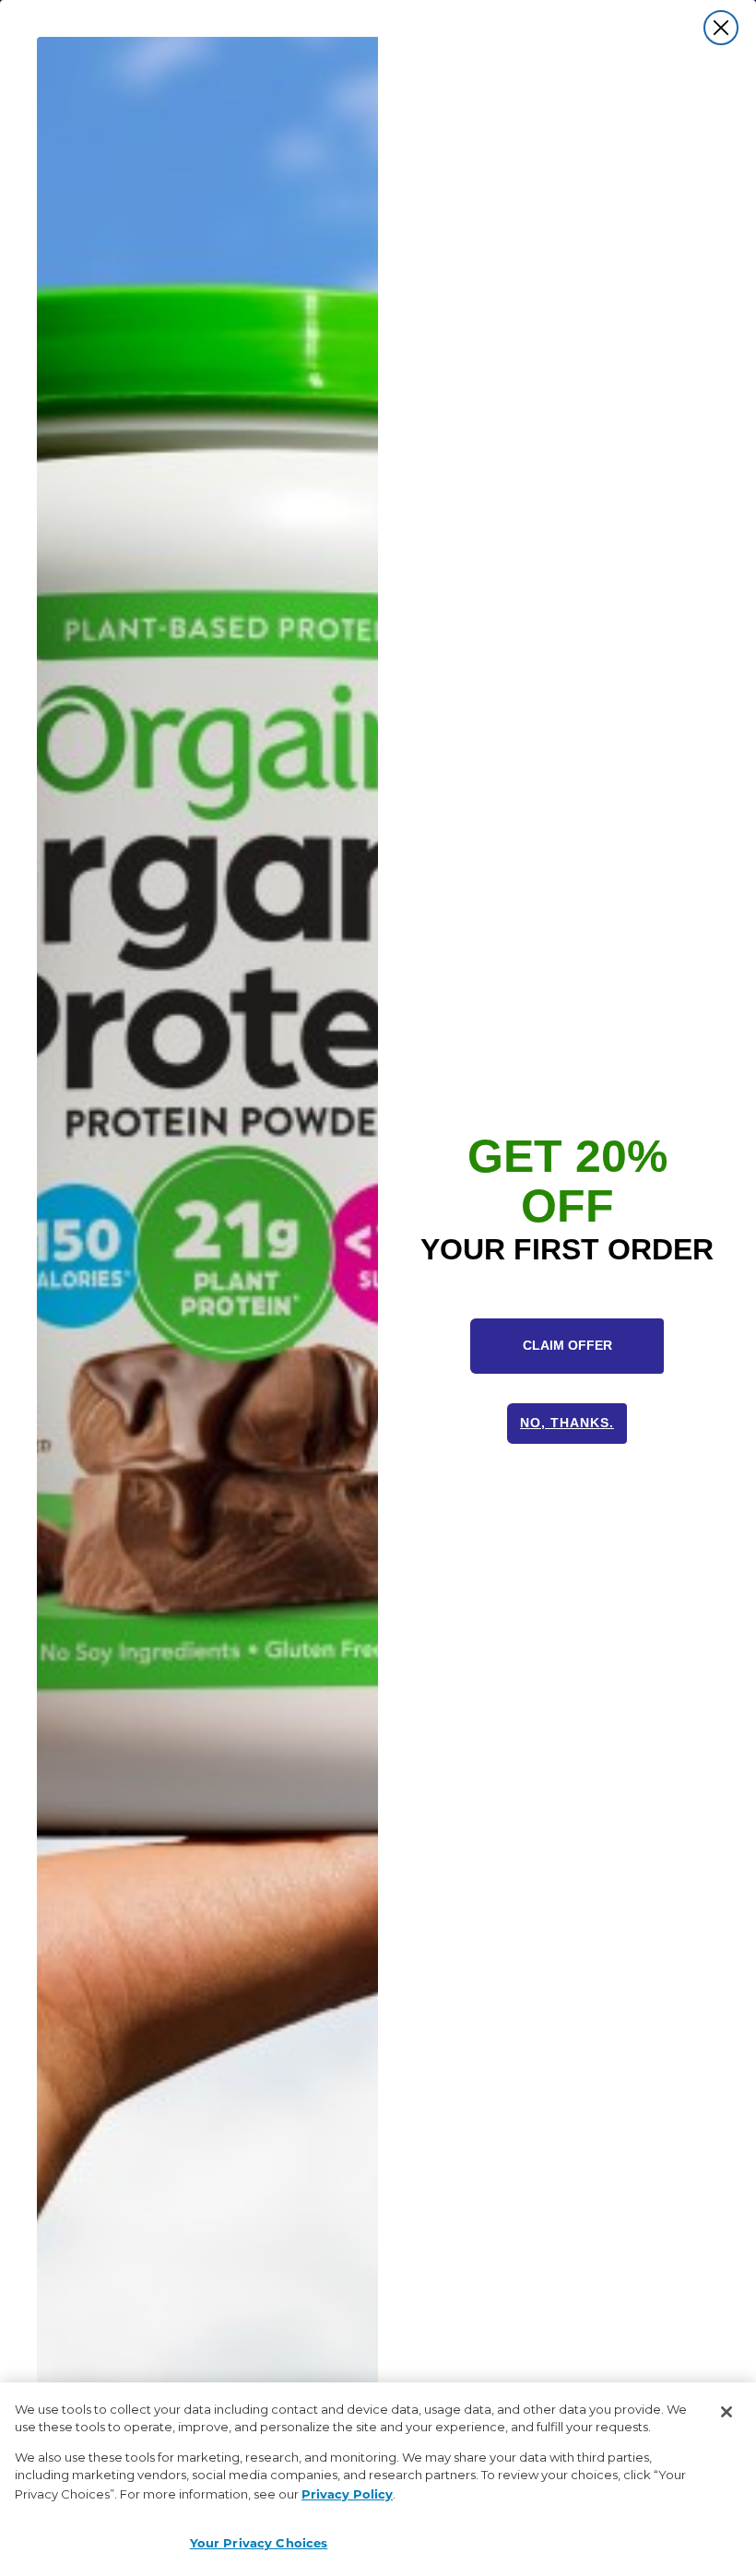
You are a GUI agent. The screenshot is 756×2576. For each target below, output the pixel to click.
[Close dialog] (721, 28)
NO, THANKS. (567, 1423)
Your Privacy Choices (259, 2542)
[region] (378, 2479)
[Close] (726, 2412)
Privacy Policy (347, 2493)
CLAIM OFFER (567, 1345)
